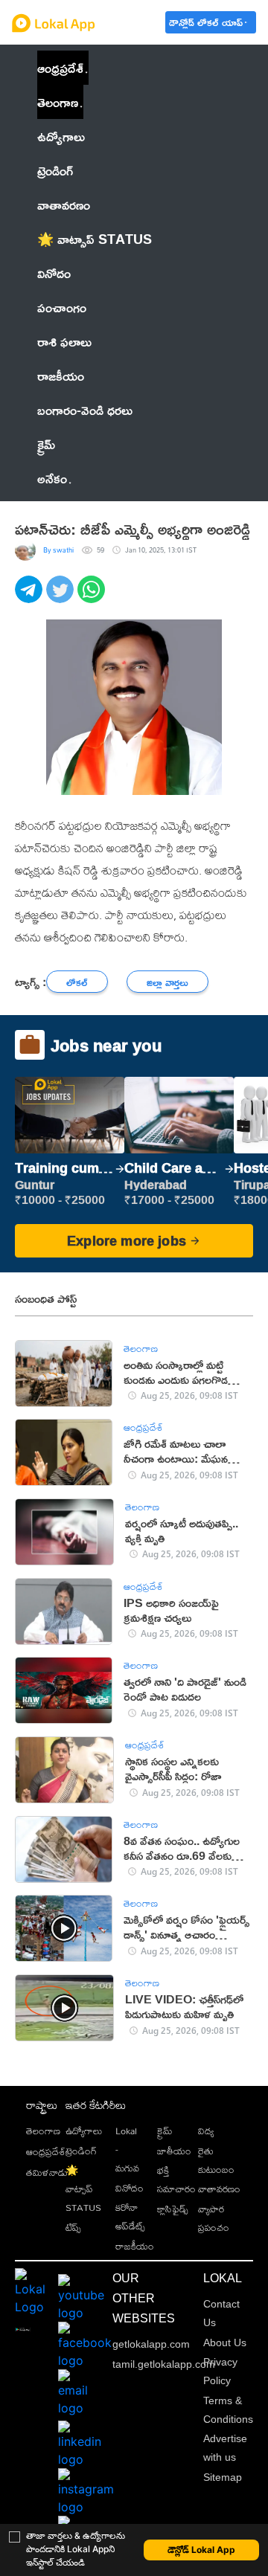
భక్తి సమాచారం (176, 2179)
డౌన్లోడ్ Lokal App (201, 2550)
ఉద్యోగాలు (84, 2131)
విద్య (206, 2131)
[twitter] (62, 598)
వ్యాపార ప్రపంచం (214, 2218)
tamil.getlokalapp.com (164, 2364)
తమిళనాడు (47, 2172)
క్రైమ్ (165, 2131)
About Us (225, 2342)
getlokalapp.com (151, 2344)
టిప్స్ (73, 2227)
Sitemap (223, 2477)
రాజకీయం (135, 2246)
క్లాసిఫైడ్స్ (173, 2209)
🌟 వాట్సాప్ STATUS (83, 2189)
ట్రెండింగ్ (81, 2151)
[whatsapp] (93, 598)
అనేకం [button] (52, 478)
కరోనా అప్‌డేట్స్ (130, 2216)
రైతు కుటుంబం (216, 2160)
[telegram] (31, 598)
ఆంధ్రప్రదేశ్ (60, 68)
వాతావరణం (219, 2189)
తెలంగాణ (58, 102)
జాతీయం (174, 2151)
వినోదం (130, 2188)
